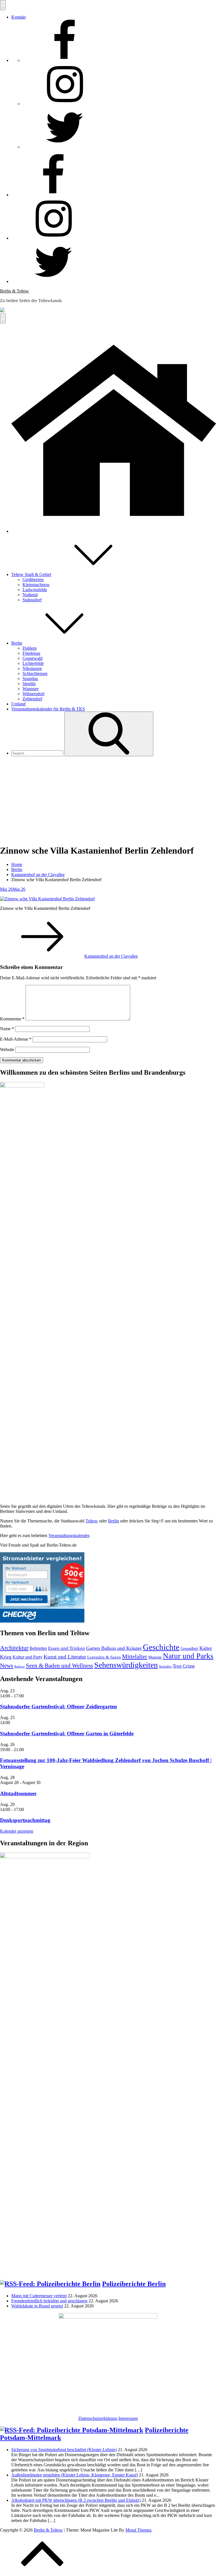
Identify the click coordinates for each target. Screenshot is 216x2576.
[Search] (109, 734)
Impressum (128, 2418)
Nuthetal (30, 595)
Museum (155, 1657)
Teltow (92, 1521)
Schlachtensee (35, 673)
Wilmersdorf (33, 694)
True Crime (184, 1666)
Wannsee (31, 689)
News (7, 1666)
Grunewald (32, 658)
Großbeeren (33, 580)
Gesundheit (189, 1649)
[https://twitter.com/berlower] (65, 147)
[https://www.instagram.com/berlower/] (65, 104)
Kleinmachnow (36, 585)
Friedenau (31, 653)
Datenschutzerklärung (98, 2418)
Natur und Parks (188, 1656)
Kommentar (12, 1019)
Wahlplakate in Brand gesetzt (37, 2306)
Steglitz (29, 684)
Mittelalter (135, 1657)
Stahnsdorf (32, 600)
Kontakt (18, 17)
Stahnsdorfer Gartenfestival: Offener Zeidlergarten (58, 1707)
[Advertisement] (108, 800)
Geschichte (161, 1647)
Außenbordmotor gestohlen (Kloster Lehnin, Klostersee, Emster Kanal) (75, 2475)
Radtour (20, 1667)
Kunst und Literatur (65, 1657)
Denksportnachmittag (25, 1820)
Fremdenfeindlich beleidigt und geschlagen (49, 2301)
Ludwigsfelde (35, 590)
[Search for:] (38, 753)
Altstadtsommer (18, 1793)
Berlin (17, 643)
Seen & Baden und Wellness (59, 1666)
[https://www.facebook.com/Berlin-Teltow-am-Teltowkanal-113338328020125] (65, 60)
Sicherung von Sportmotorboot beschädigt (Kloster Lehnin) (64, 2450)
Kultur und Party (28, 1657)
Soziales (165, 1666)
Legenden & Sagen (104, 1657)
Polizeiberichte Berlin (134, 2284)
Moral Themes (138, 2530)
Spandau (30, 679)
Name (7, 1029)
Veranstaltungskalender (69, 1536)
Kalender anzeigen (17, 1831)
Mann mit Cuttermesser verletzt (39, 2296)
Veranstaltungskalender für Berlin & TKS (48, 709)
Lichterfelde (33, 663)
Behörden (38, 1648)
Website (7, 1049)
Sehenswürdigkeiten (126, 1665)
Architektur (14, 1648)
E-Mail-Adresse (16, 1039)
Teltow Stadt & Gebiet (31, 574)
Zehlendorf (32, 699)
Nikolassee (32, 668)
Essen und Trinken (67, 1648)
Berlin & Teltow (14, 291)
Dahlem (30, 648)
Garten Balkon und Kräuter (114, 1648)
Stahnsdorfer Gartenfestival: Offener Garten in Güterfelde (67, 1734)
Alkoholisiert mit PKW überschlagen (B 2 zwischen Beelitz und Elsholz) (76, 2500)
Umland (18, 704)
